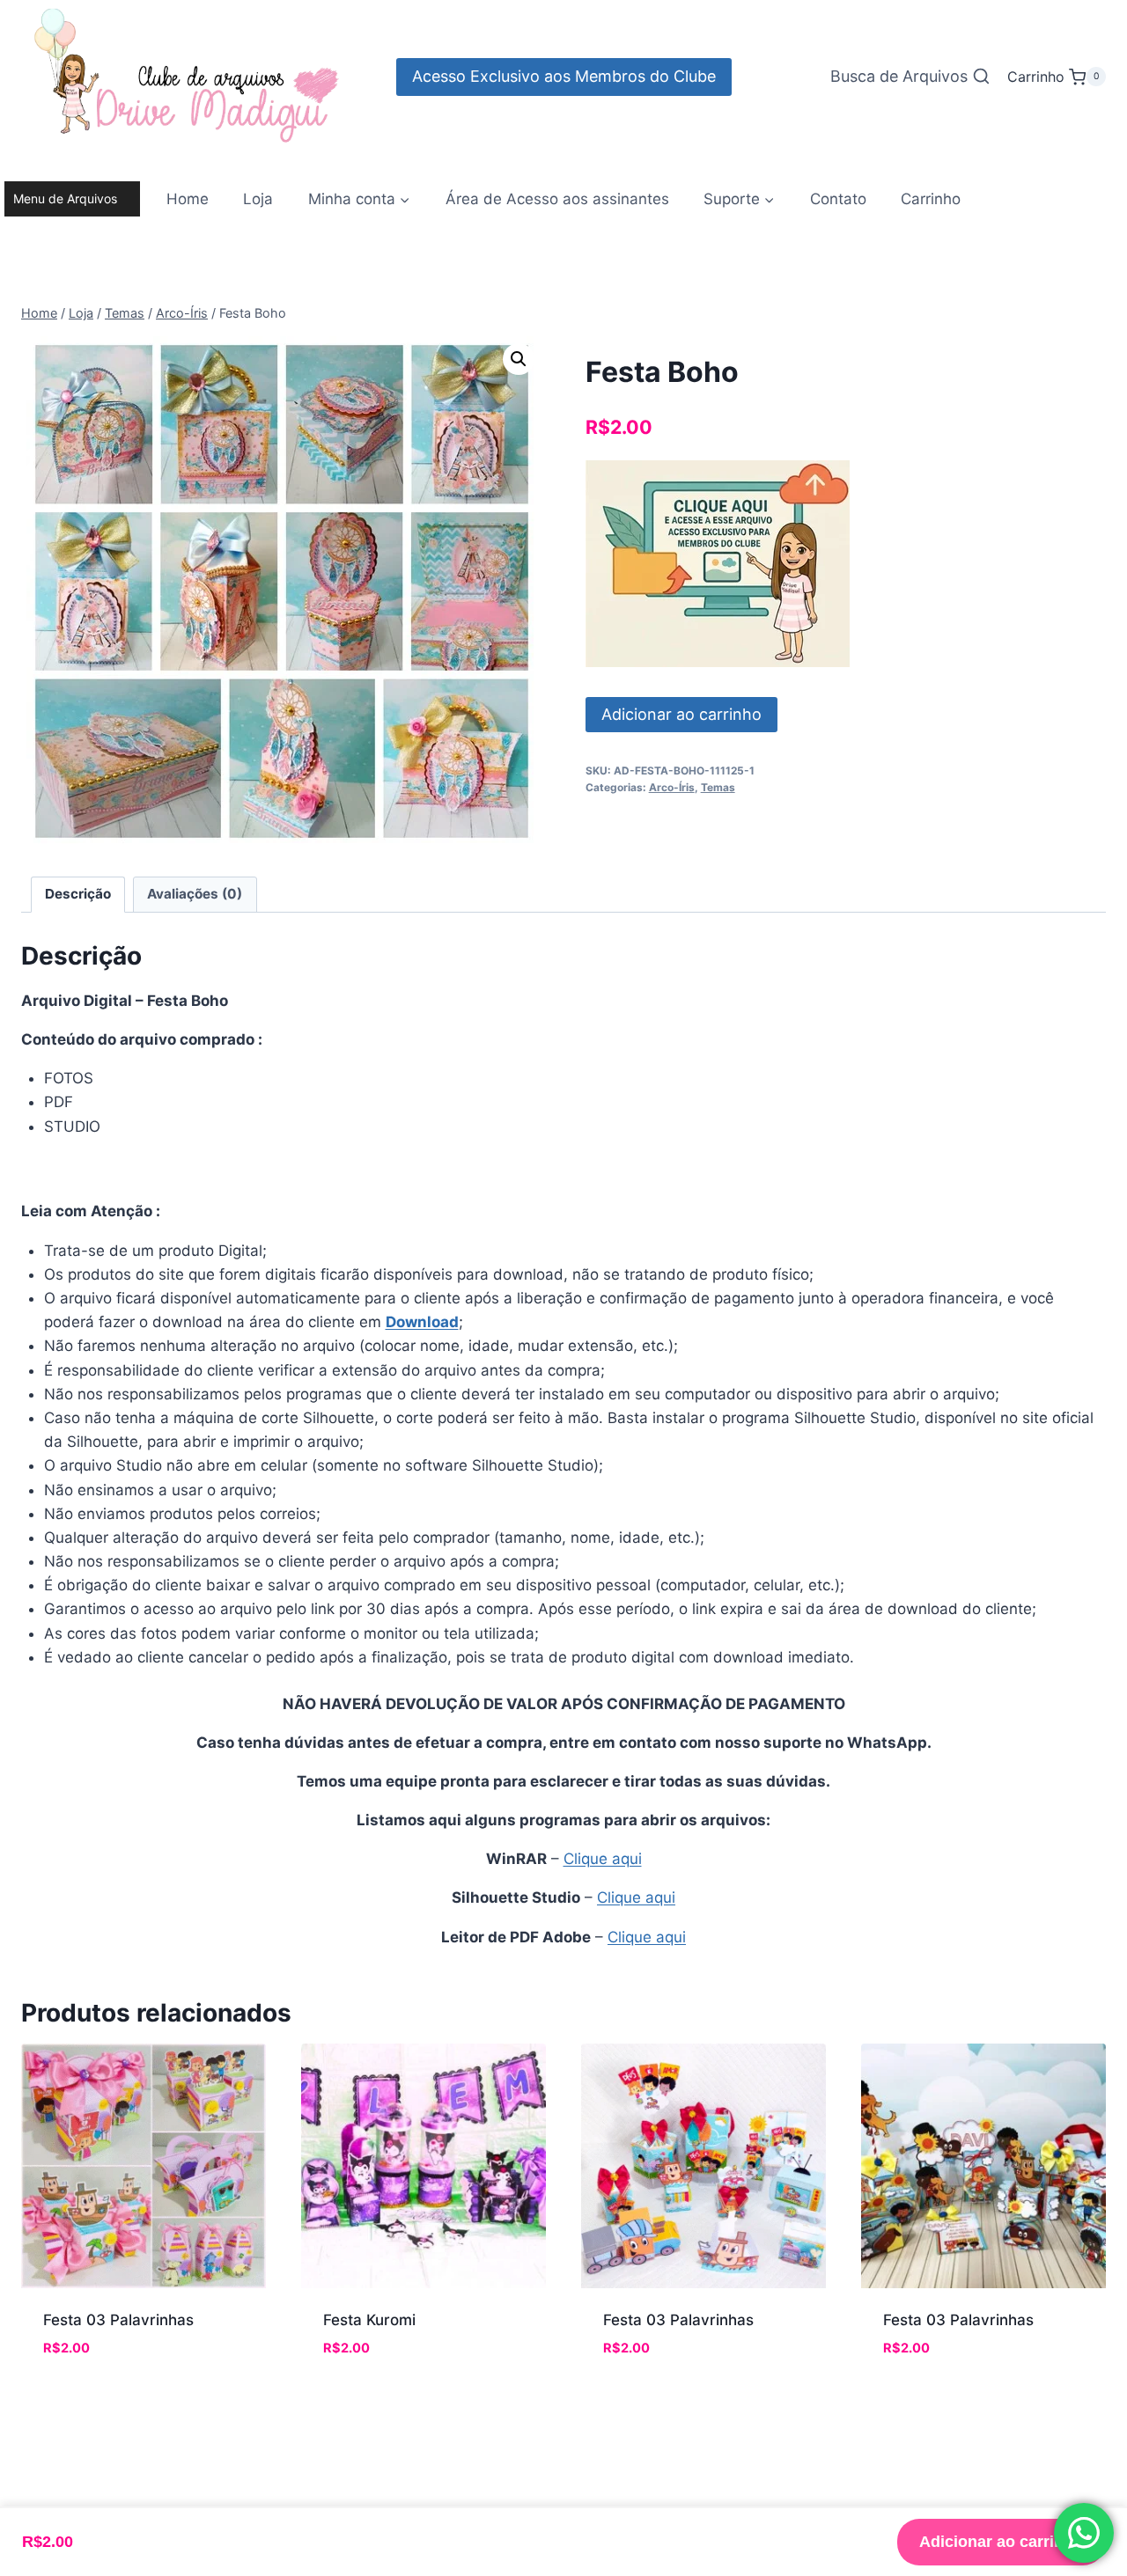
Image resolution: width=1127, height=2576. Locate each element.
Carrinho (931, 199)
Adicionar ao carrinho (681, 714)
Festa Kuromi (369, 2320)
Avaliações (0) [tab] (195, 894)
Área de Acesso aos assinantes (557, 199)
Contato (838, 199)
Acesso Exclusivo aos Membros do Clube (564, 76)
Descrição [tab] (78, 894)
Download (422, 1322)
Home (188, 199)
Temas (718, 787)
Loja (258, 199)
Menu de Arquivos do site (65, 204)
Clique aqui (603, 1859)
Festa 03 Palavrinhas (118, 2320)
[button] (519, 359)
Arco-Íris (672, 787)
